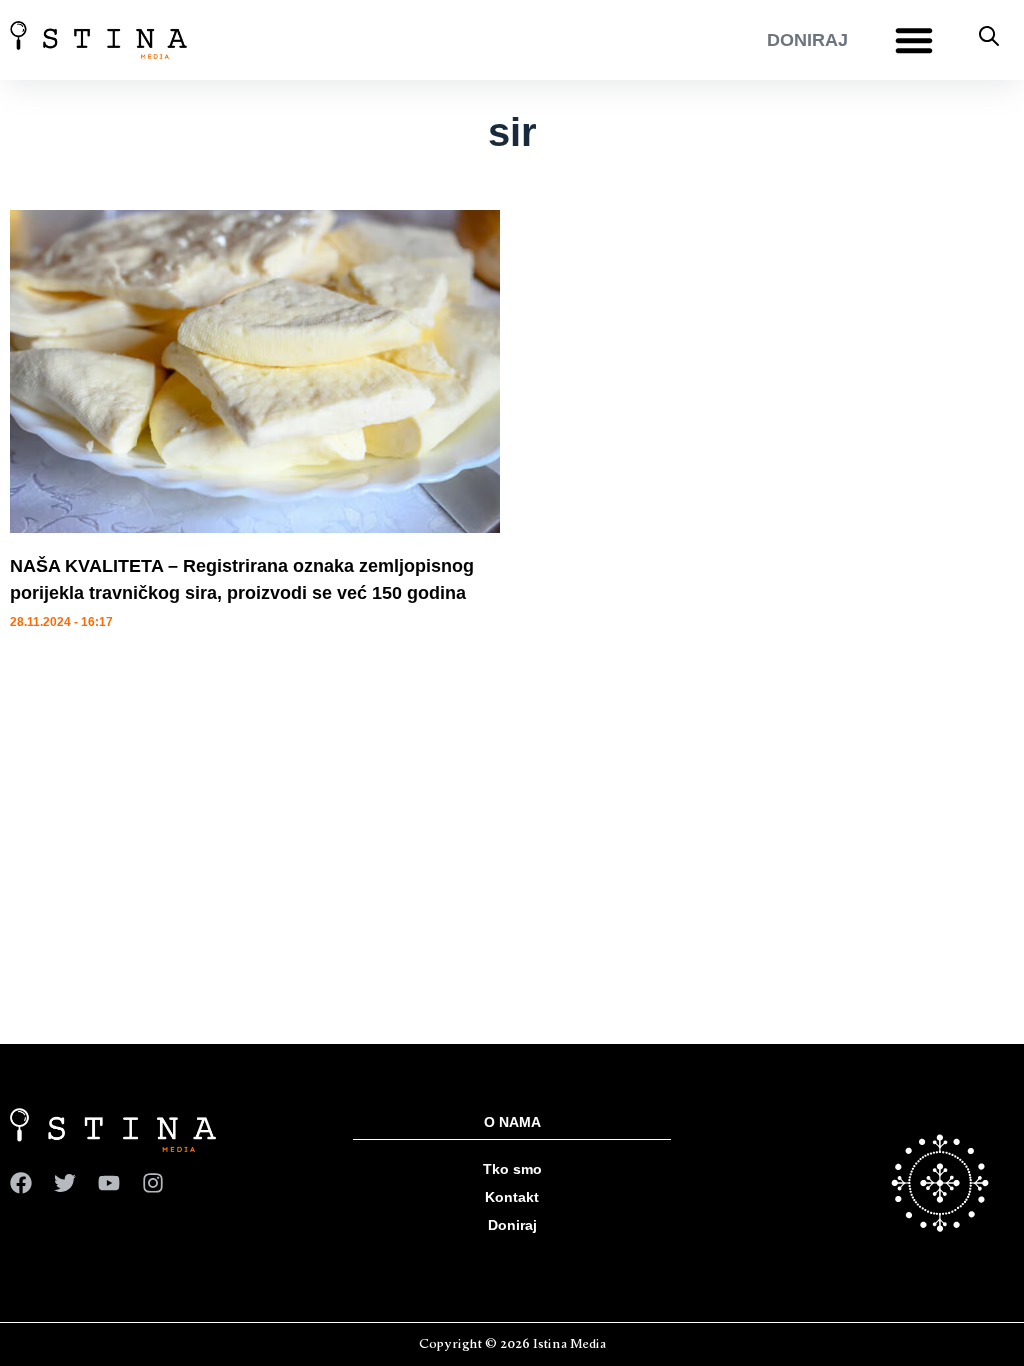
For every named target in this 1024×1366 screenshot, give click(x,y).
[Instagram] (153, 1183)
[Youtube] (109, 1183)
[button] (914, 40)
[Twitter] (65, 1183)
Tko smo (512, 1169)
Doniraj (512, 1225)
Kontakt (512, 1197)
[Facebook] (21, 1183)
